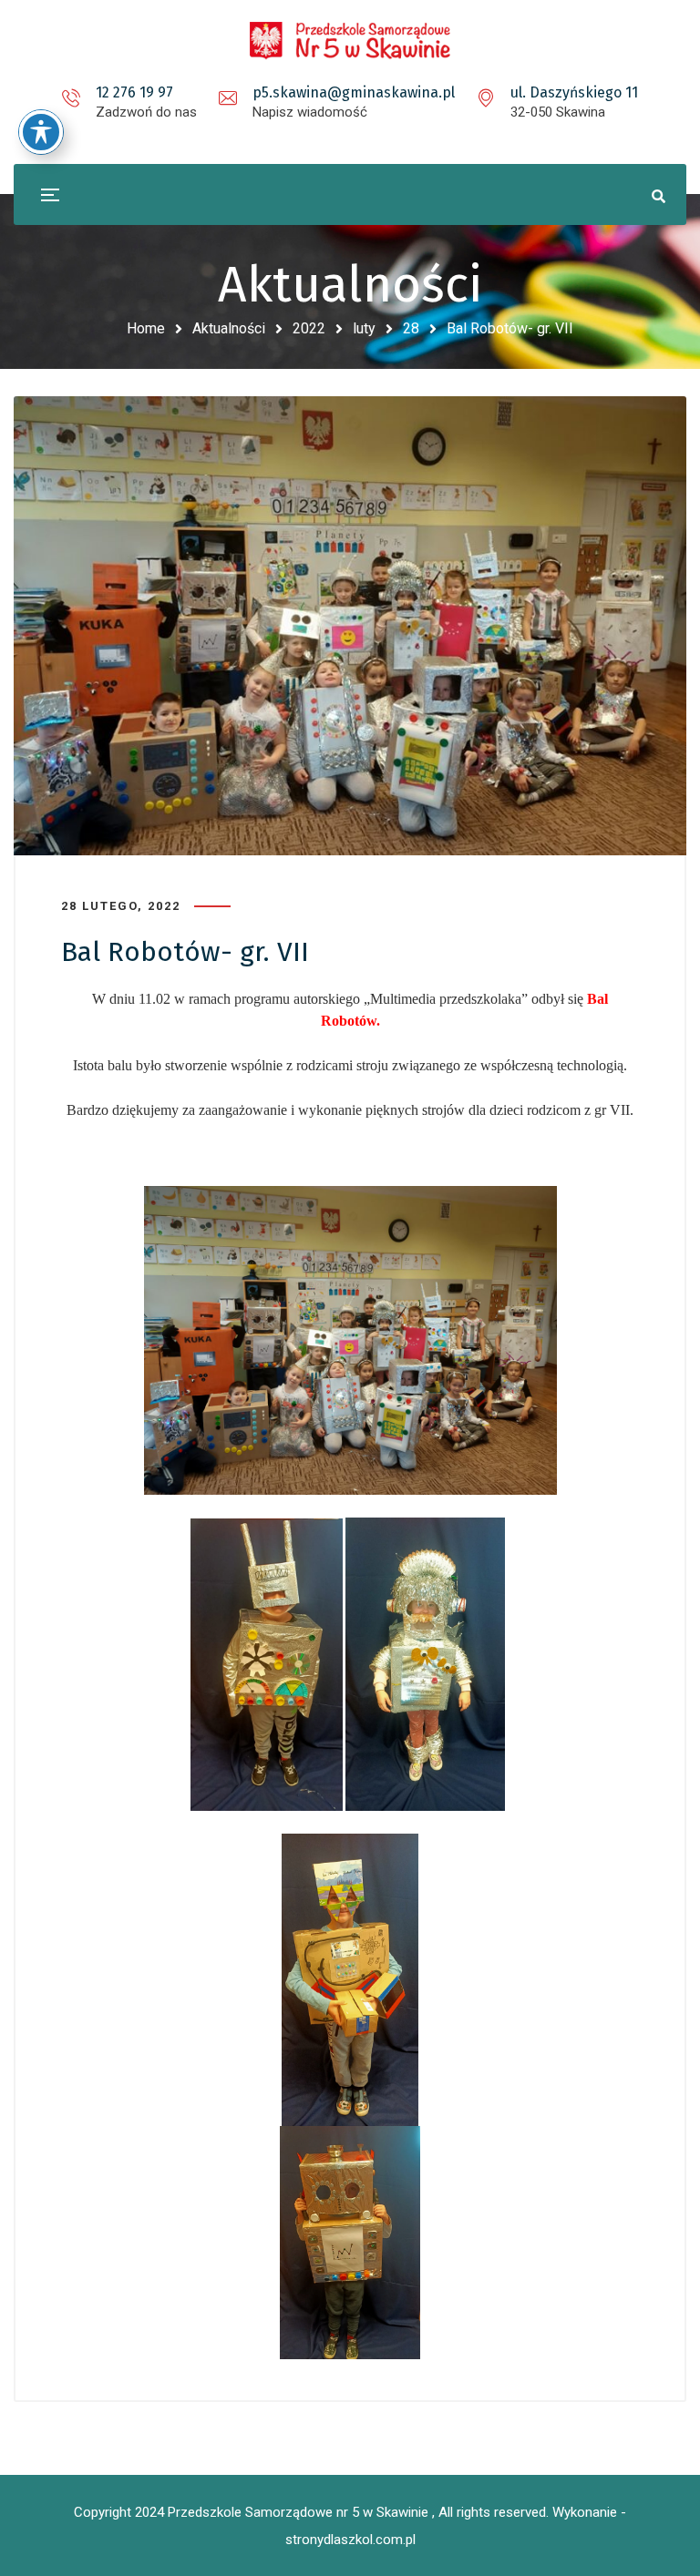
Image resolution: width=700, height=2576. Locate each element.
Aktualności (229, 328)
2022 (309, 328)
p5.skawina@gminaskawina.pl (354, 92)
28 (411, 328)
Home (146, 328)
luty (364, 328)
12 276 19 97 (134, 92)
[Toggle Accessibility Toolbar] (41, 132)
